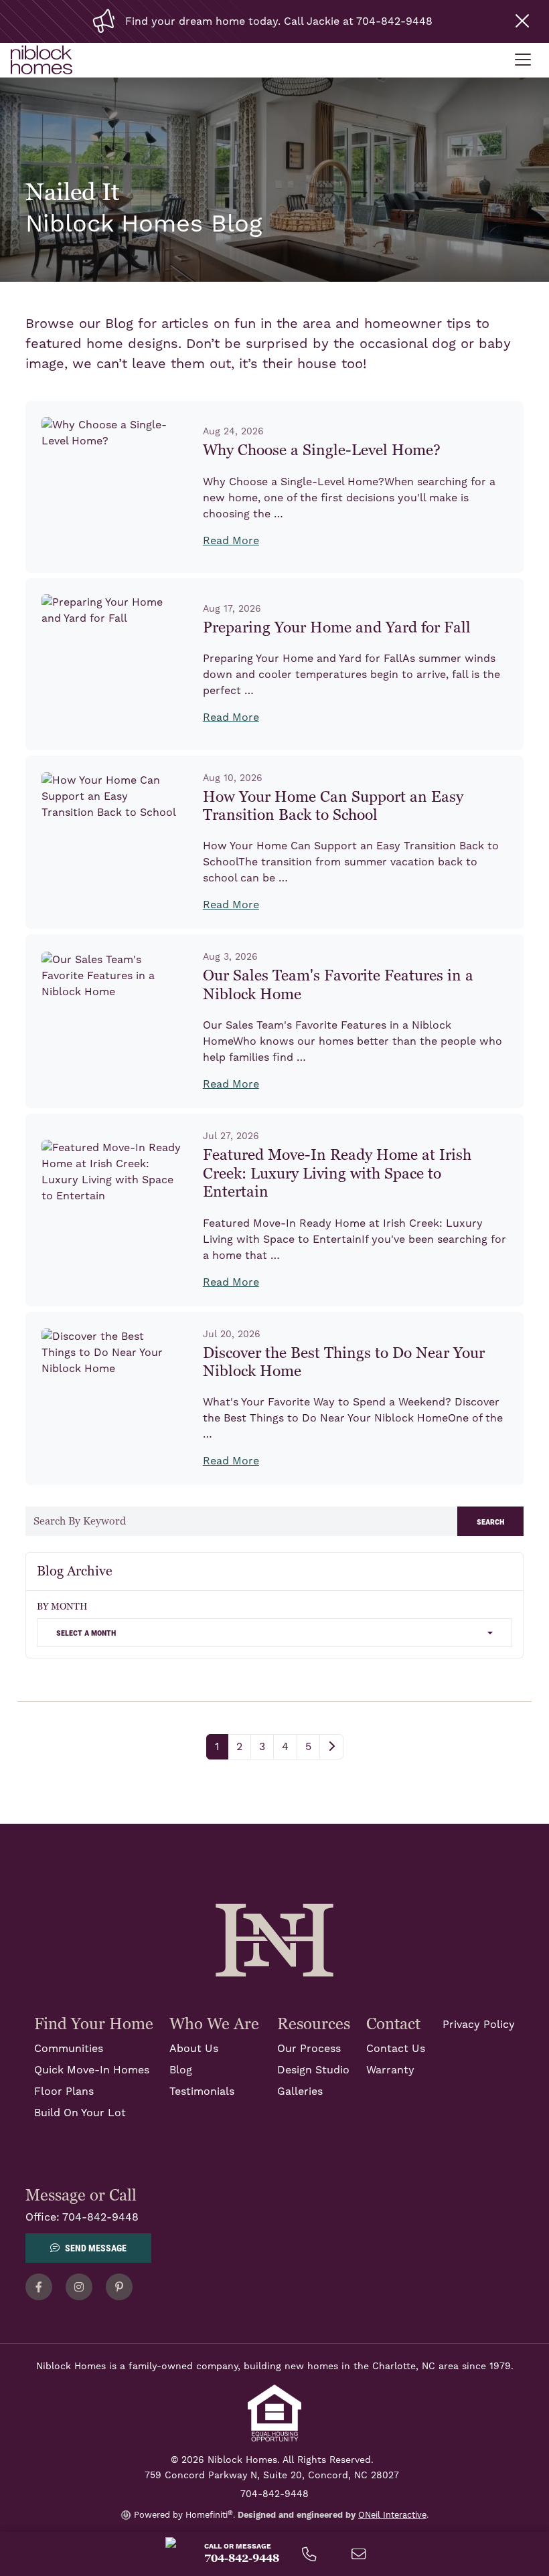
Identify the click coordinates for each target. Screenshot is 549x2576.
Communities (69, 2049)
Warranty (390, 2070)
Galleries (300, 2091)
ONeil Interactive (392, 2515)
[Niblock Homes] (274, 1940)
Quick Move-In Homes (92, 2070)
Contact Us (396, 2049)
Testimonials (202, 2091)
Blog (181, 2070)
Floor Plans (64, 2091)
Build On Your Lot (80, 2113)
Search (490, 1521)
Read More (231, 541)
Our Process (309, 2049)
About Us (194, 2049)
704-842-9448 (100, 2217)
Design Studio (313, 2070)
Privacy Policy (479, 2025)
